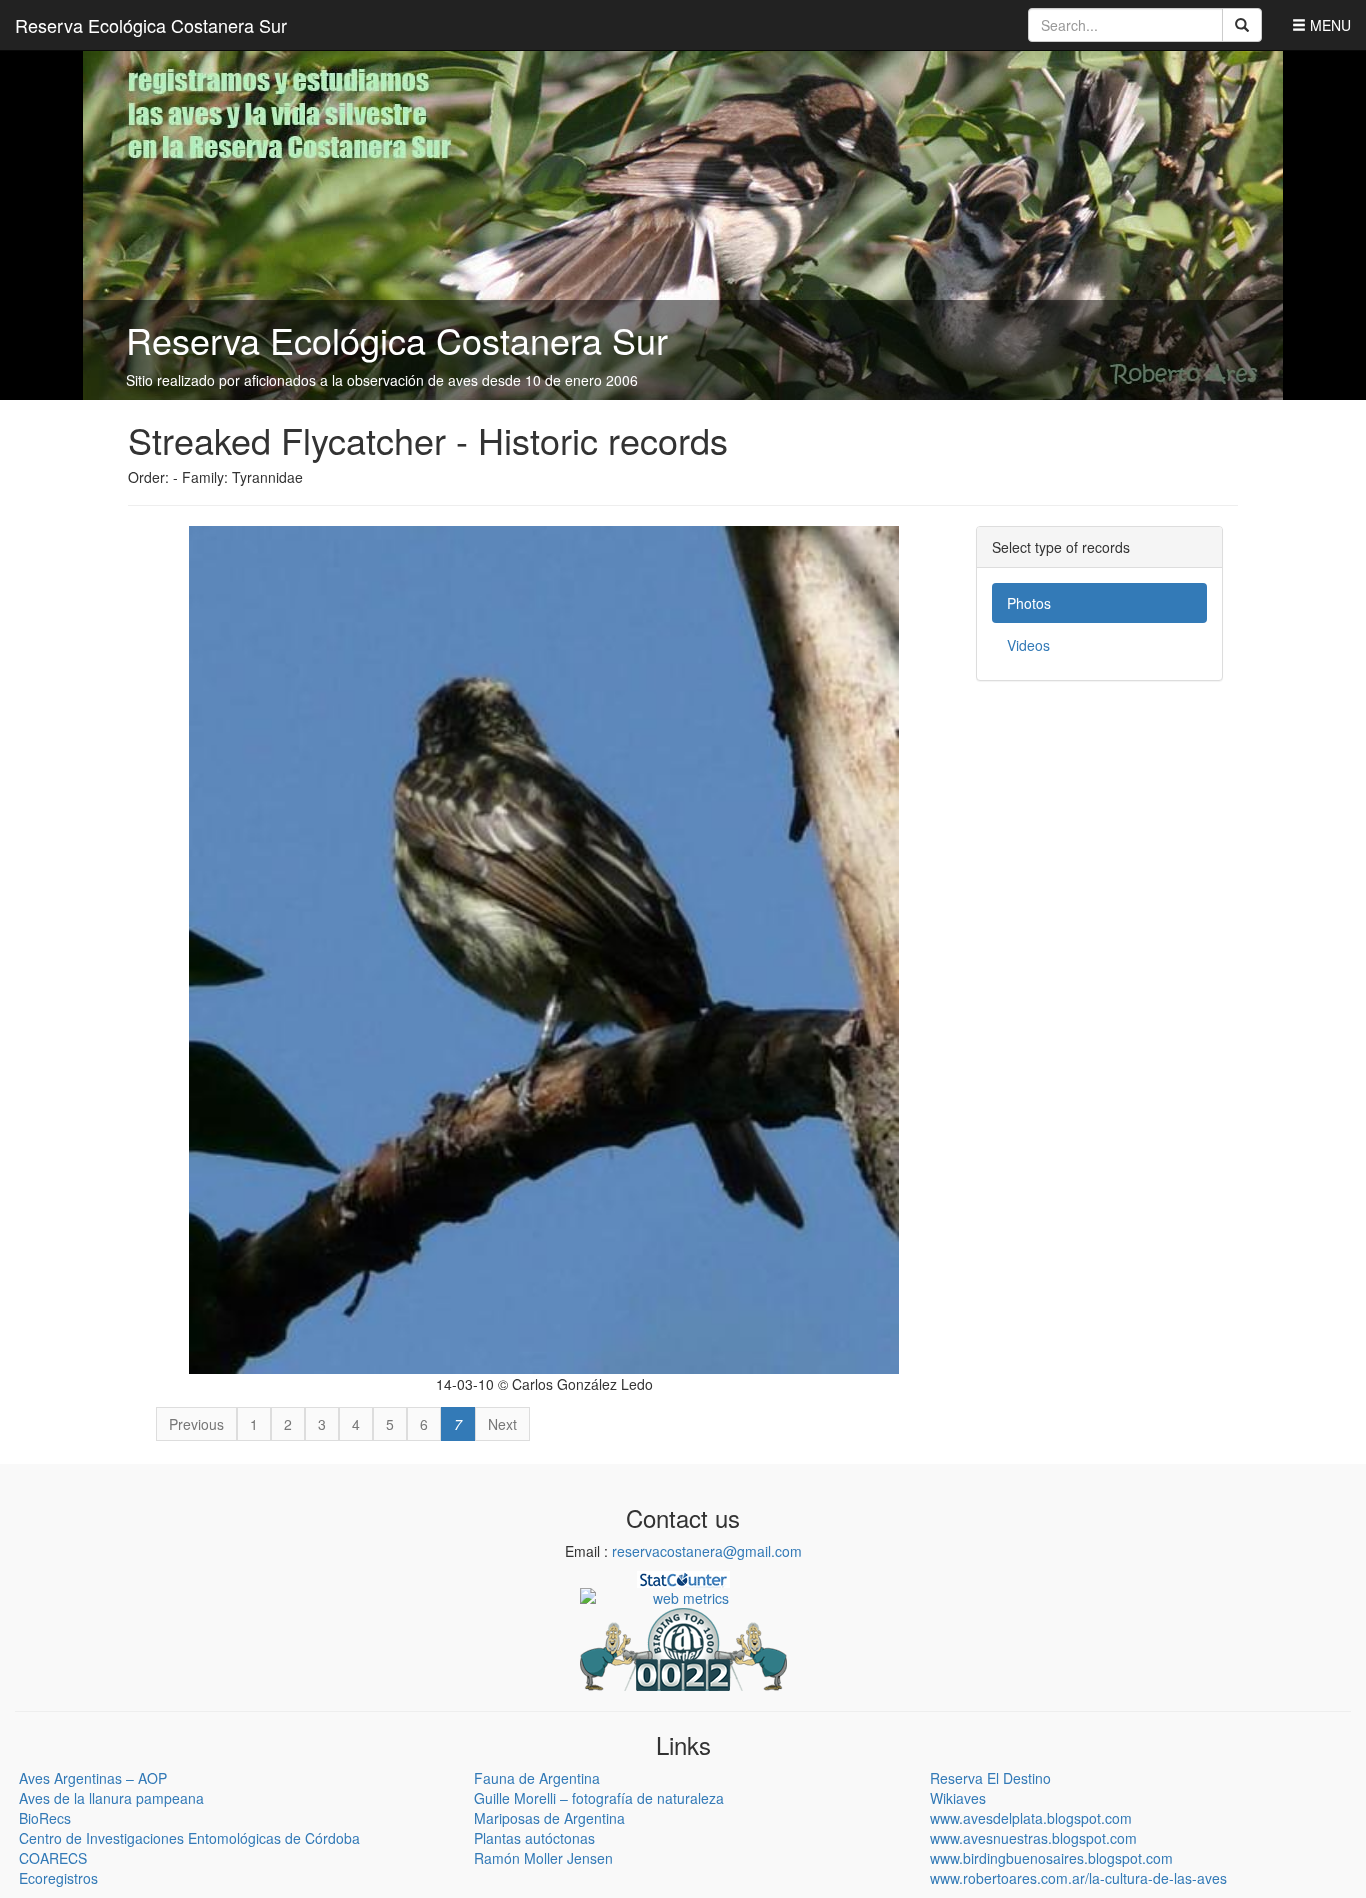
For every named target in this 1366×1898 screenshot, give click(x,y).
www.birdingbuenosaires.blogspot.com (1051, 1858)
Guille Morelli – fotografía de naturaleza (599, 1798)
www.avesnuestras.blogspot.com (1033, 1838)
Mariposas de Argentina (549, 1818)
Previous (196, 1424)
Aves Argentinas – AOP (93, 1778)
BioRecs (45, 1818)
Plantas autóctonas (534, 1838)
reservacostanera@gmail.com (707, 1551)
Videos (1028, 645)
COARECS (53, 1858)
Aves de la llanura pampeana (111, 1798)
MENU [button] (1328, 25)
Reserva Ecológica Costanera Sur (151, 25)
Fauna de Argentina (537, 1778)
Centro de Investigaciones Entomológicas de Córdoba (189, 1838)
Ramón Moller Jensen (543, 1858)
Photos (1029, 603)
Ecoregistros (58, 1878)
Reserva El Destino (990, 1778)
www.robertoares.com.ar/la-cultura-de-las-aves (1078, 1878)
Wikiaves (958, 1798)
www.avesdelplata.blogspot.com (1031, 1818)
